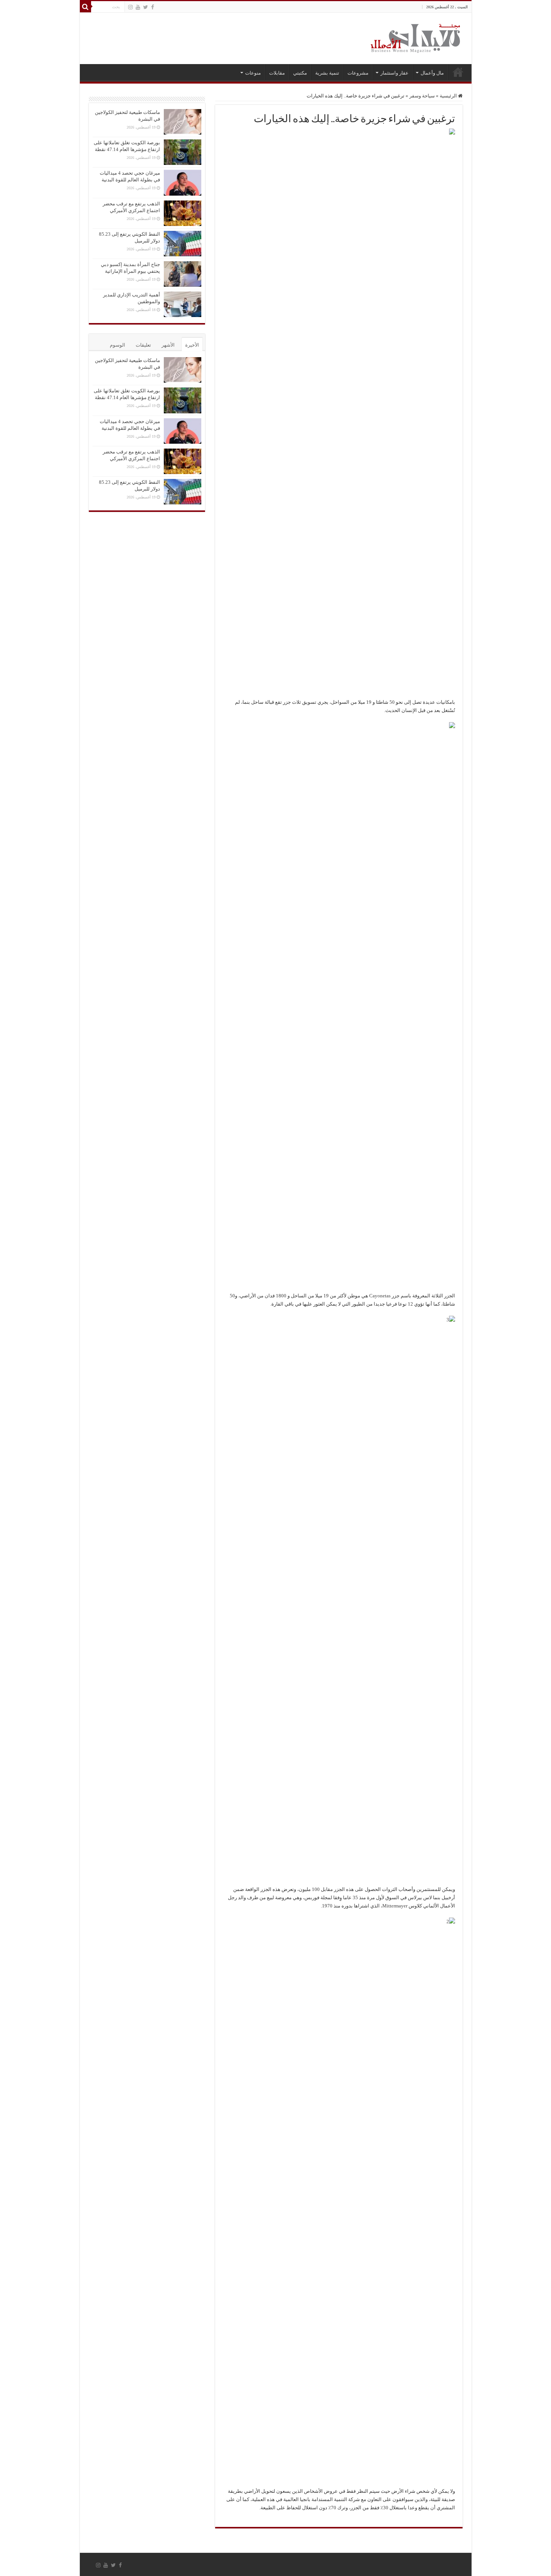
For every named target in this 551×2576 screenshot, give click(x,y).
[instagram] (130, 7)
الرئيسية (458, 72)
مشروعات (358, 73)
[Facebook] (153, 7)
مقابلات (277, 73)
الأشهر (168, 345)
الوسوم (118, 345)
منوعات (253, 73)
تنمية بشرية (327, 73)
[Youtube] (138, 7)
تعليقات (143, 345)
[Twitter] (146, 7)
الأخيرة (192, 345)
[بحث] (85, 7)
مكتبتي (300, 73)
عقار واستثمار (395, 73)
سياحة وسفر (422, 96)
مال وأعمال (432, 73)
